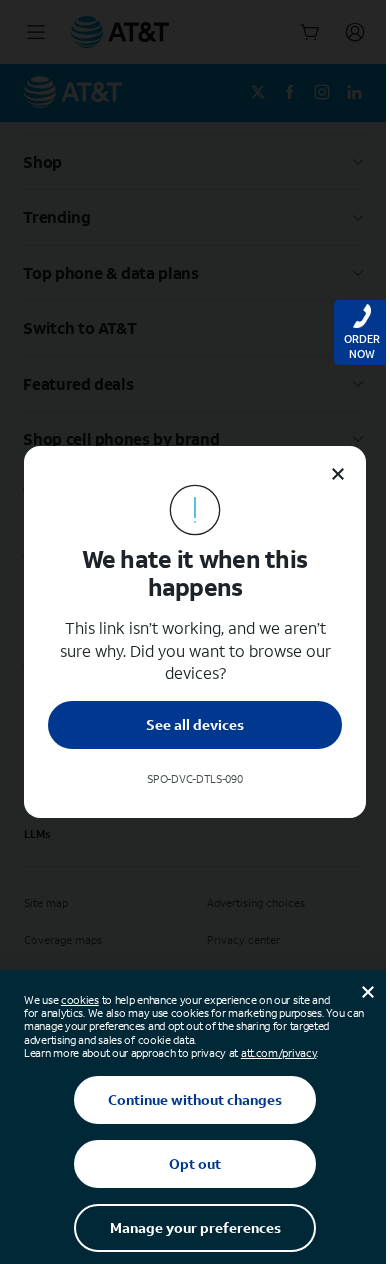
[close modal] (338, 474)
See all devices (195, 724)
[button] (195, 632)
